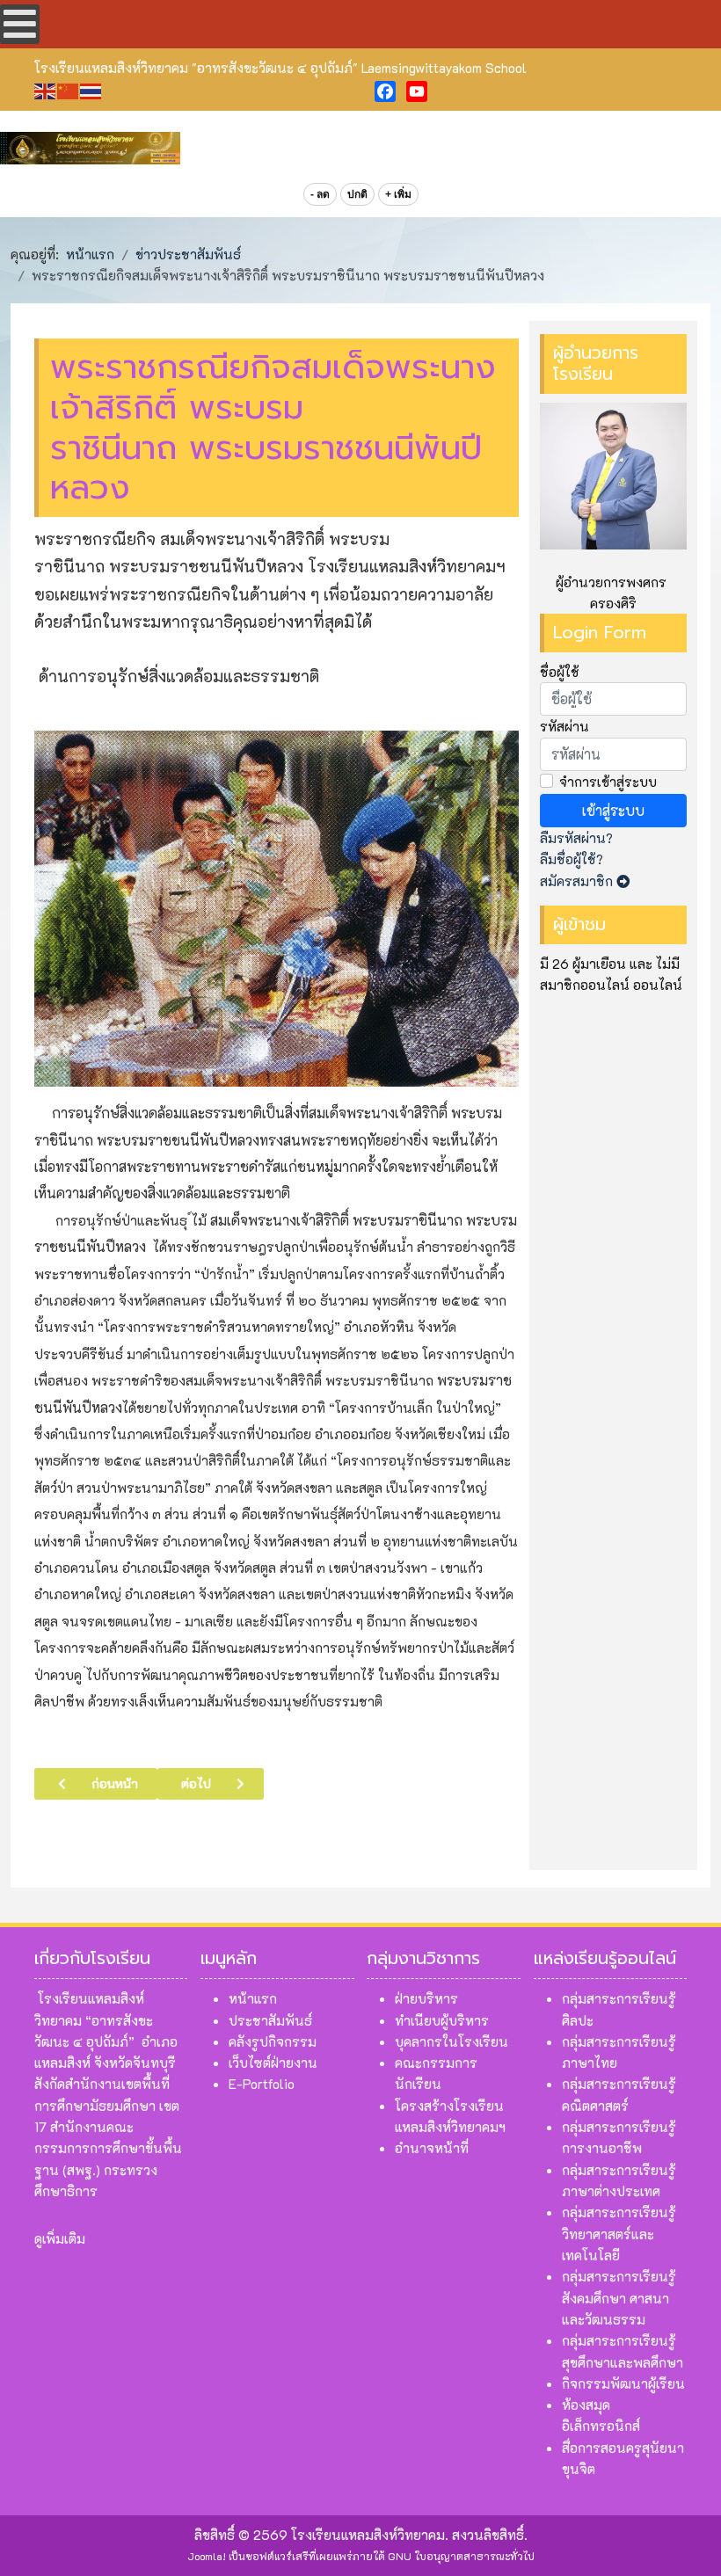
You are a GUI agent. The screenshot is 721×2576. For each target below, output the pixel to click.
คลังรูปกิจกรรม (273, 2041)
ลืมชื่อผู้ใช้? (572, 859)
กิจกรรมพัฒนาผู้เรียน (623, 2383)
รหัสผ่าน (564, 726)
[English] (46, 89)
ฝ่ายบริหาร (426, 1998)
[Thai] (91, 89)
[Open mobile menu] (20, 24)
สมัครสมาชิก (578, 881)
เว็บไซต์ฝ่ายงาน (273, 2063)
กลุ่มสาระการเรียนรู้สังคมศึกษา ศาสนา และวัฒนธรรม (619, 2298)
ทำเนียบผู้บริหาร (442, 2020)
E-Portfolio (262, 2084)
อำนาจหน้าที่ (432, 2148)
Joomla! (207, 2556)
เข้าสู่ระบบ (613, 810)
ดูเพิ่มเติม (60, 2238)
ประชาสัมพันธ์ (270, 2020)
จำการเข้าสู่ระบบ (608, 782)
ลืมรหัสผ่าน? (576, 838)
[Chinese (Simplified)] (69, 89)
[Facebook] (385, 91)
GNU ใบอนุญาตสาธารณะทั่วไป (461, 2556)
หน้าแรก (253, 1998)
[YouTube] (417, 91)
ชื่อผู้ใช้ (560, 672)
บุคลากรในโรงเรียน (452, 2041)
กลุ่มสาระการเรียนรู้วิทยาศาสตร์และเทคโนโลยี (619, 2234)
